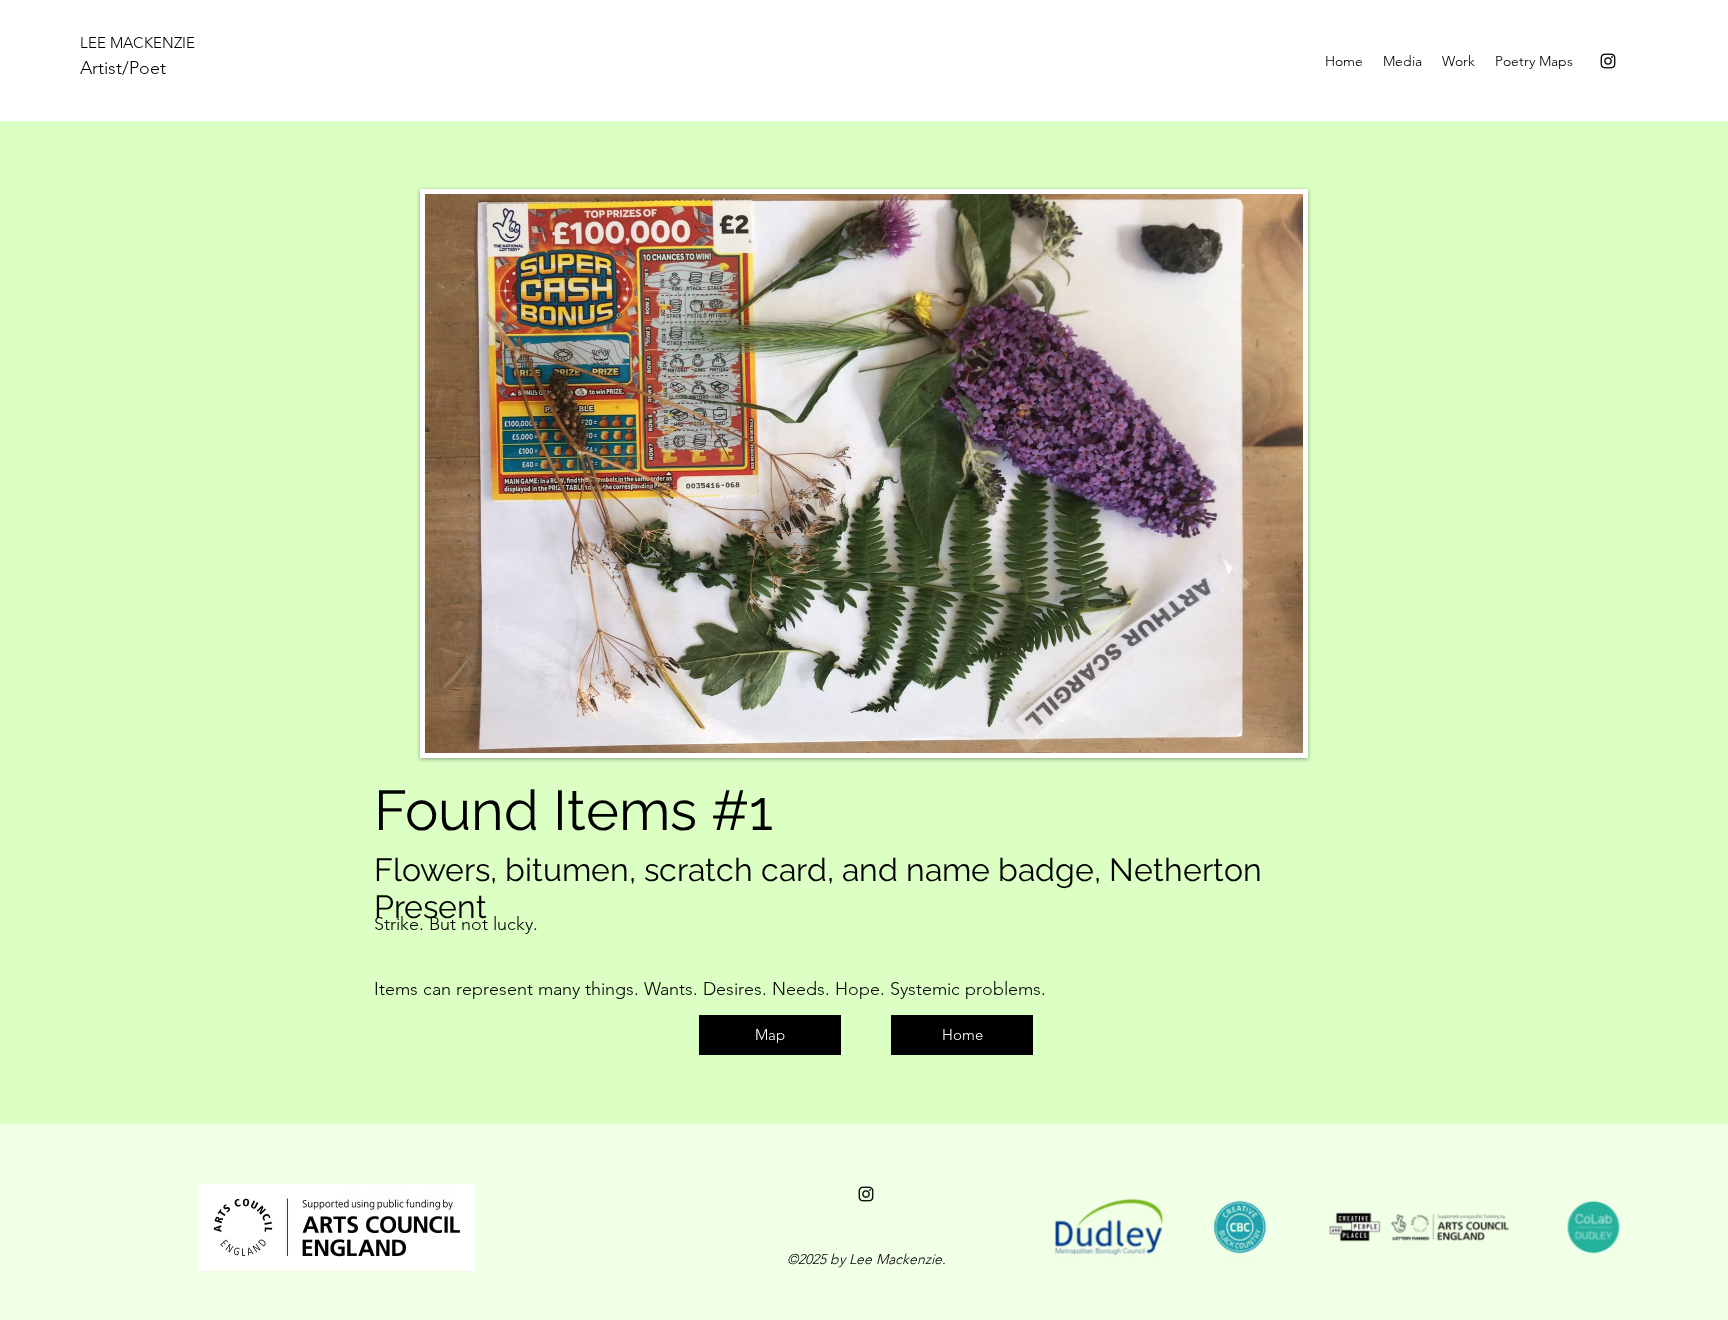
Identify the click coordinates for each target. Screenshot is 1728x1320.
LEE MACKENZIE (137, 42)
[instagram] (1608, 61)
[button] (1458, 61)
